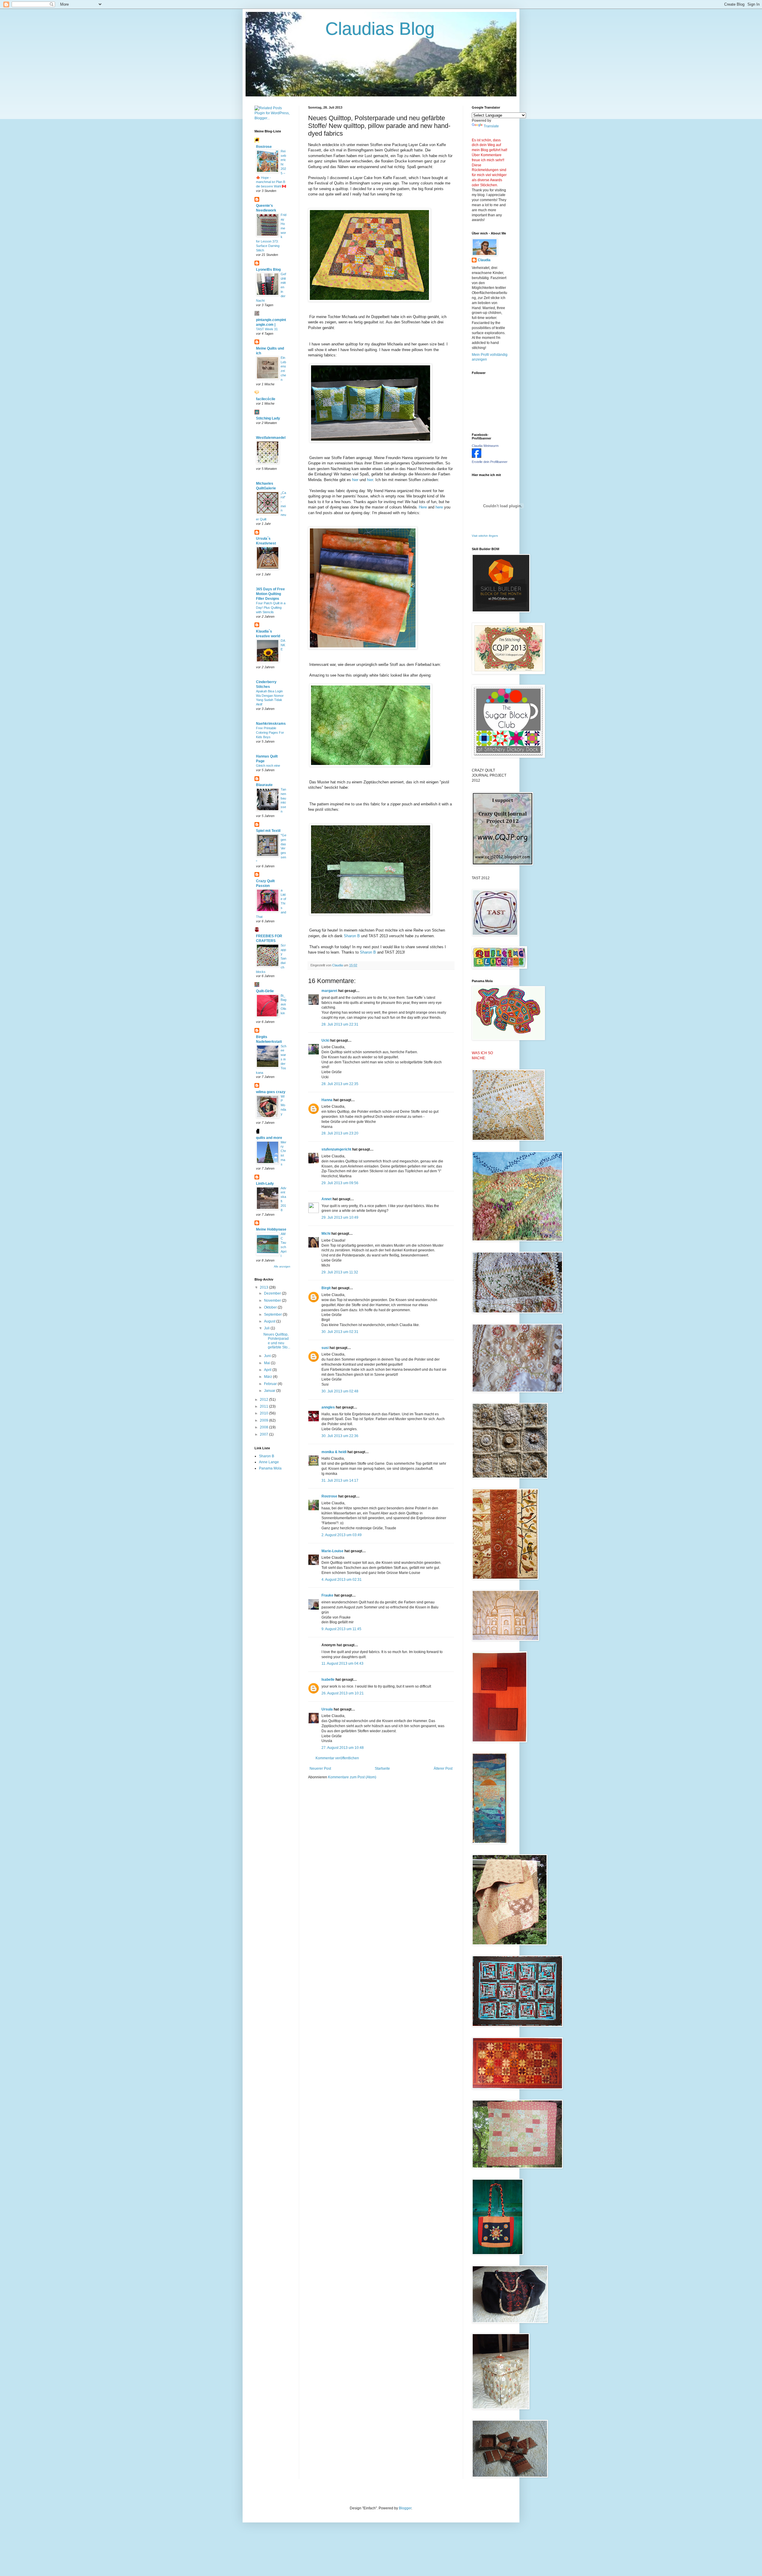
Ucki (325, 1040)
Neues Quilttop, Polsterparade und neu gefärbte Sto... (277, 1341)
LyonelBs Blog (268, 270)
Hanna (327, 1100)
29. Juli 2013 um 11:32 (340, 1272)
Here (423, 507)
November (273, 1300)
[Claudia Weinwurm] (477, 457)
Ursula (327, 1709)
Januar (270, 1391)
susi (325, 1348)
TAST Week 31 (267, 329)
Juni (268, 1356)
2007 (264, 1434)
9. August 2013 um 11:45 (341, 1629)
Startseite (382, 1769)
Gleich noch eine (268, 766)
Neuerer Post (320, 1769)
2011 (264, 1406)
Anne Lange (269, 1462)
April (268, 1370)
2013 (264, 1287)
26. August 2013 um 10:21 (343, 1693)
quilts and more (269, 1138)
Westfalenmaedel (271, 438)
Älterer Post (443, 1769)
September (273, 1314)
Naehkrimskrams (271, 724)
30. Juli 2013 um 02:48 (340, 1391)
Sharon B (352, 936)
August (270, 1321)
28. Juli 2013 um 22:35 (340, 1084)
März (268, 1377)
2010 (264, 1413)
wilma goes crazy (271, 1092)
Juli (267, 1328)
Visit (485, 536)
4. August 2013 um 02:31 (342, 1580)
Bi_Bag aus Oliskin (284, 1004)
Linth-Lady (265, 1184)
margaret (329, 991)
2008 (264, 1427)
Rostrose (329, 1496)
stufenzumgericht (336, 1149)
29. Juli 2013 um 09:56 (340, 1183)
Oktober (271, 1307)
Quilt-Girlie (265, 991)
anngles (328, 1407)
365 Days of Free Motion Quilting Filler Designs (270, 594)
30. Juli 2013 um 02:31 (340, 1332)
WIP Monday (283, 1105)
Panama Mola (270, 1468)
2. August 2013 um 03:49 (342, 1535)
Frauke (327, 1595)
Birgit (326, 1288)
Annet (327, 1199)
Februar (271, 1384)
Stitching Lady (268, 418)
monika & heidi (334, 1452)
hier (355, 480)
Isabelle (328, 1680)
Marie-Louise (332, 1551)
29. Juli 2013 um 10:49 (340, 1217)
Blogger (405, 2508)
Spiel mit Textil (268, 831)
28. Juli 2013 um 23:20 (340, 1133)
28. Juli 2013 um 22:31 (340, 1024)
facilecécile (266, 399)
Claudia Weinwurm (485, 446)
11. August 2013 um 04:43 (342, 1663)
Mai (267, 1363)
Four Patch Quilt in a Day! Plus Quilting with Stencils (271, 608)
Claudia (484, 260)
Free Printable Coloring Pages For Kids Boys (270, 733)
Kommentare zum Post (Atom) (352, 1777)
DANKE (283, 645)
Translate (491, 126)
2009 (264, 1420)
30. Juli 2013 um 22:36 (340, 1436)
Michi (326, 1234)
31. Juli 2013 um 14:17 (340, 1481)
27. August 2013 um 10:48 (343, 1748)
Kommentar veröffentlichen (337, 1758)
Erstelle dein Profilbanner (490, 462)
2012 (264, 1400)
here (439, 507)
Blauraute (264, 785)
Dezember (273, 1293)
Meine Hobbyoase (271, 1229)
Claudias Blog (345, 29)
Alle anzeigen (282, 1267)
